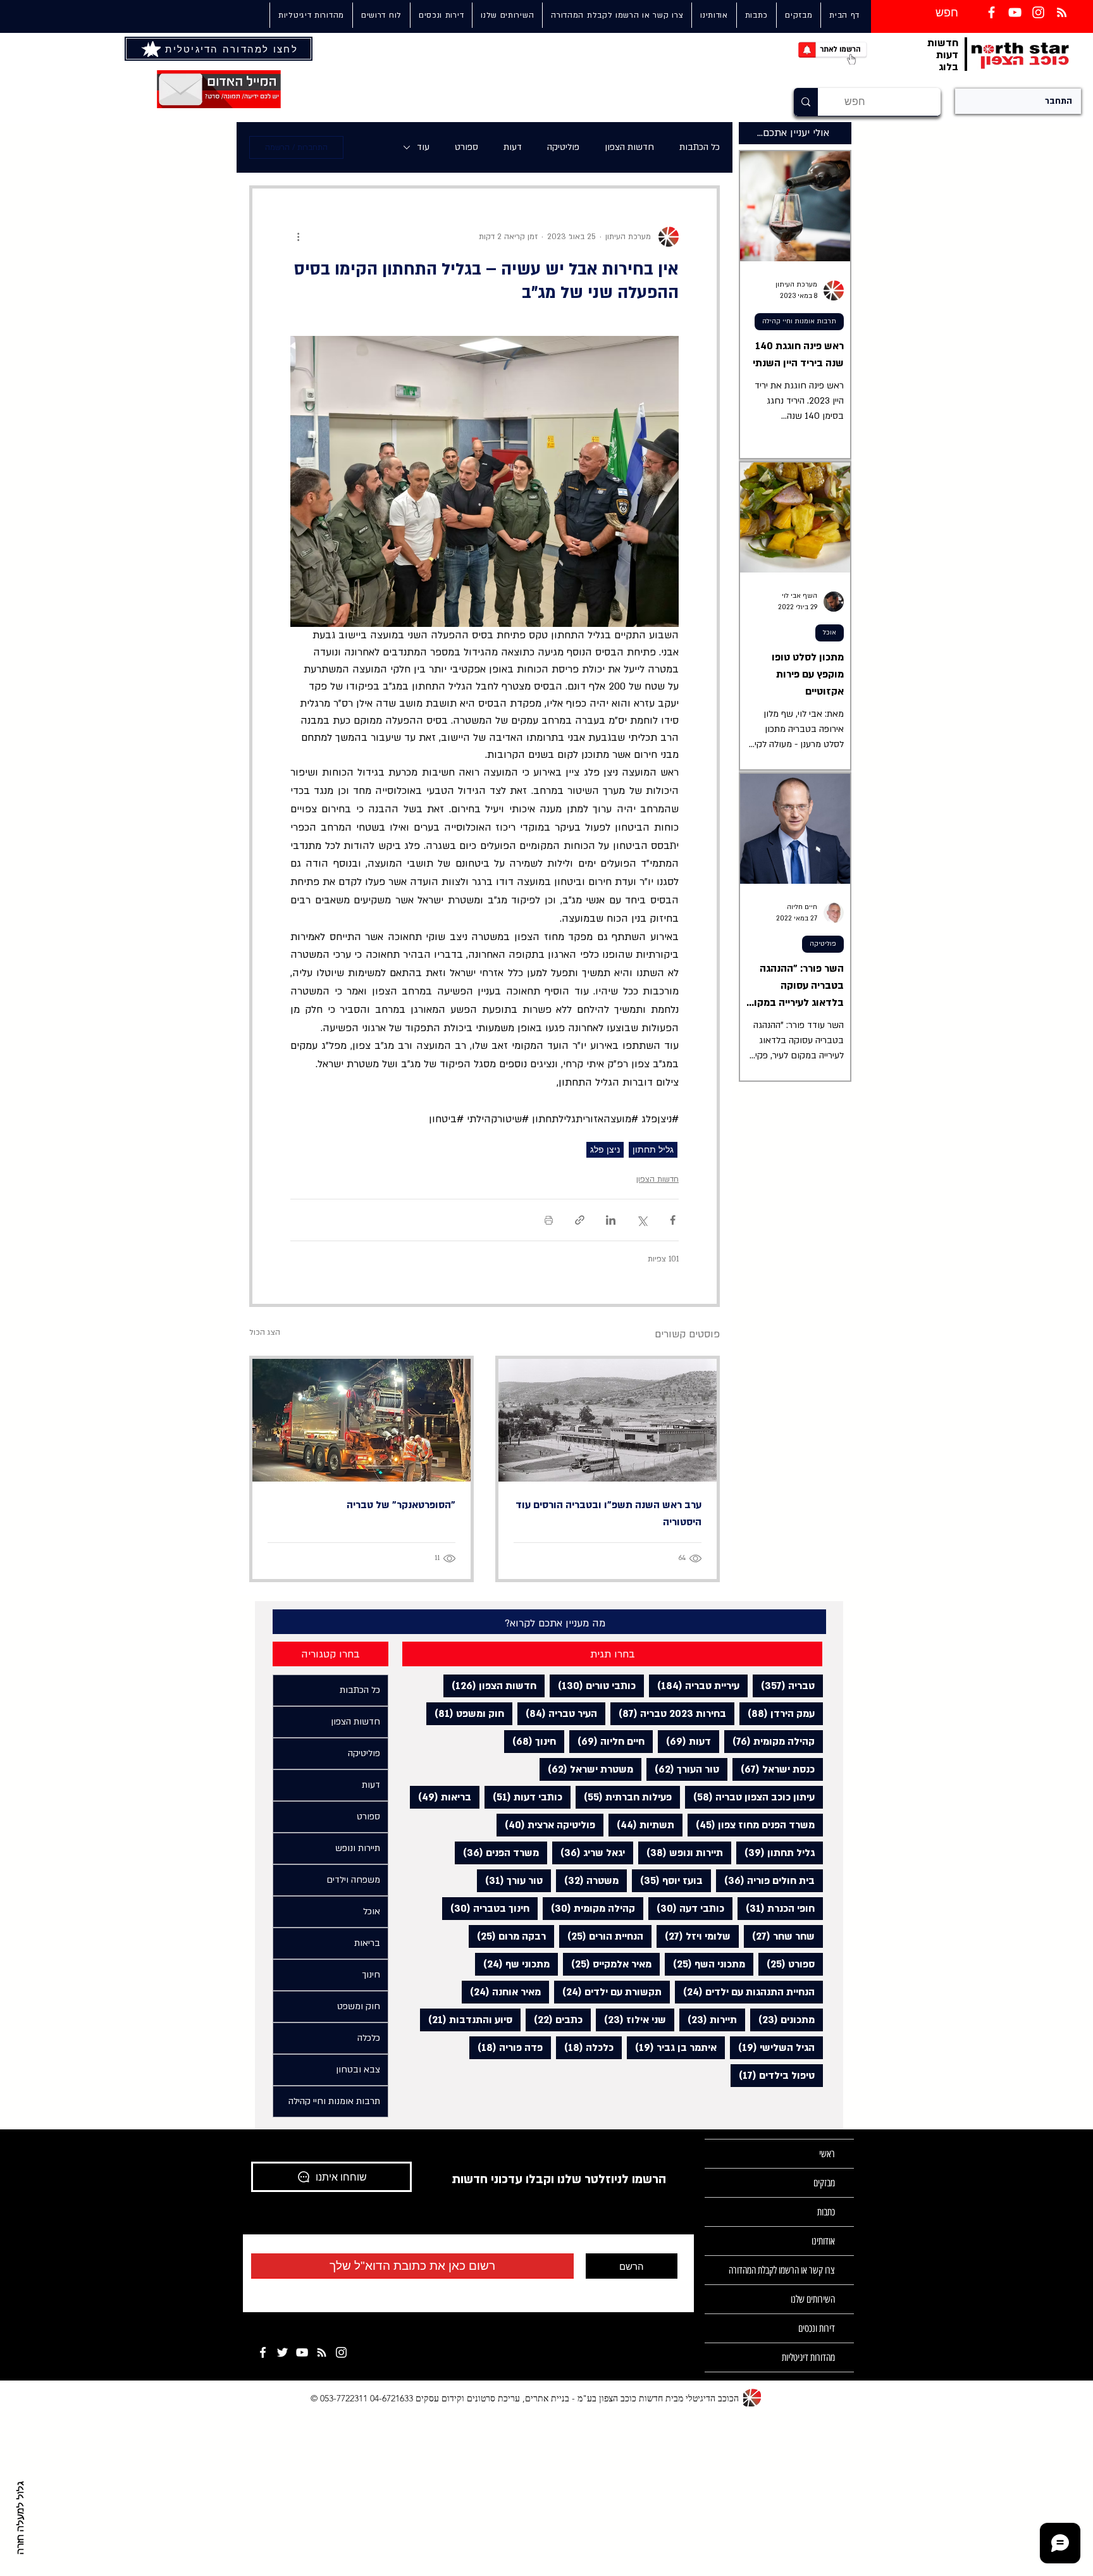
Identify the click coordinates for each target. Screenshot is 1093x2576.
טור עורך (510, 1880)
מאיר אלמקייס (607, 1964)
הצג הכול (265, 1332)
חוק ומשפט (465, 1713)
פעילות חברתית (624, 1797)
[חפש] (806, 102)
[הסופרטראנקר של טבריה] (361, 1420)
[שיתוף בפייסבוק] (673, 1220)
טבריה (784, 1686)
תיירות (708, 2020)
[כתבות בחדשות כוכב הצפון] (1062, 12)
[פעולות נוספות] (298, 237)
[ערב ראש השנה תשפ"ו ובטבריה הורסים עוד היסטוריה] (608, 1420)
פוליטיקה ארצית (546, 1825)
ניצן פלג (605, 1149)
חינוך (530, 1741)
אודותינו (823, 2241)
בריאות (441, 1797)
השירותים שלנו (813, 2299)
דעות (513, 147)
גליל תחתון (653, 1149)
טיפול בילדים (773, 2075)
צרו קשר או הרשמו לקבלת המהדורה (782, 2270)
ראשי (827, 2154)
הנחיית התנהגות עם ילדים (745, 1992)
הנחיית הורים (601, 1936)
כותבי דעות (523, 1797)
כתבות (826, 2212)
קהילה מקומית (769, 1741)
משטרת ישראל (586, 1769)
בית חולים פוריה (765, 1880)
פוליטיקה (563, 147)
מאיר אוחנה (501, 1992)
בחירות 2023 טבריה (668, 1713)
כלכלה (585, 2047)
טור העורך (683, 1769)
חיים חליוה (607, 1741)
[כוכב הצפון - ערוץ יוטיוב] (302, 2352)
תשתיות (641, 1825)
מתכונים (782, 2020)
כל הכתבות (700, 147)
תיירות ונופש (681, 1853)
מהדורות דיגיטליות (808, 2357)
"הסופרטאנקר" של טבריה (401, 1505)
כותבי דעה (686, 1908)
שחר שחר (779, 1936)
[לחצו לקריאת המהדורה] (152, 49)
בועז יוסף (667, 1880)
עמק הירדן (777, 1713)
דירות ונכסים (817, 2328)
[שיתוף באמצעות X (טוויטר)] (642, 1220)
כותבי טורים (593, 1686)
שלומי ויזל (694, 1936)
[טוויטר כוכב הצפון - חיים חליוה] (282, 2352)
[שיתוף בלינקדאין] (611, 1220)
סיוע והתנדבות (466, 2020)
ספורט (466, 147)
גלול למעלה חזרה (21, 2518)
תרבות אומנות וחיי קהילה (799, 321)
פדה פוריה (506, 2047)
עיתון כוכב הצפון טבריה (750, 1797)
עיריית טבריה (694, 1686)
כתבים (554, 2020)
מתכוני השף (705, 1964)
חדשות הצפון (629, 147)
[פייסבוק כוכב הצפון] (991, 12)
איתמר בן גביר (672, 2047)
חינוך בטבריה (486, 1908)
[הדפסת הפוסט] (549, 1220)
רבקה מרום (507, 1936)
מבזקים (824, 2183)
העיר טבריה (557, 1713)
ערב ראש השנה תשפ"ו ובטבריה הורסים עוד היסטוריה (608, 1514)
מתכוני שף (512, 1964)
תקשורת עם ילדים (608, 1992)
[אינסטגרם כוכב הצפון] (1038, 12)
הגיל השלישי (772, 2047)
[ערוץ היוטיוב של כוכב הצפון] (1015, 12)
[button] (507, 15)
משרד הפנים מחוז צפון (751, 1825)
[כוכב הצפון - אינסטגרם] (341, 2352)
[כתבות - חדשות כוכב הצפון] (322, 2352)
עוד (423, 147)
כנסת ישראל (774, 1769)
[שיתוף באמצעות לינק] (580, 1220)
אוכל (830, 633)
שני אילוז (631, 2020)
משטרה (587, 1880)
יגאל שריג (589, 1853)
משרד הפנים (497, 1853)
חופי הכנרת (776, 1908)
